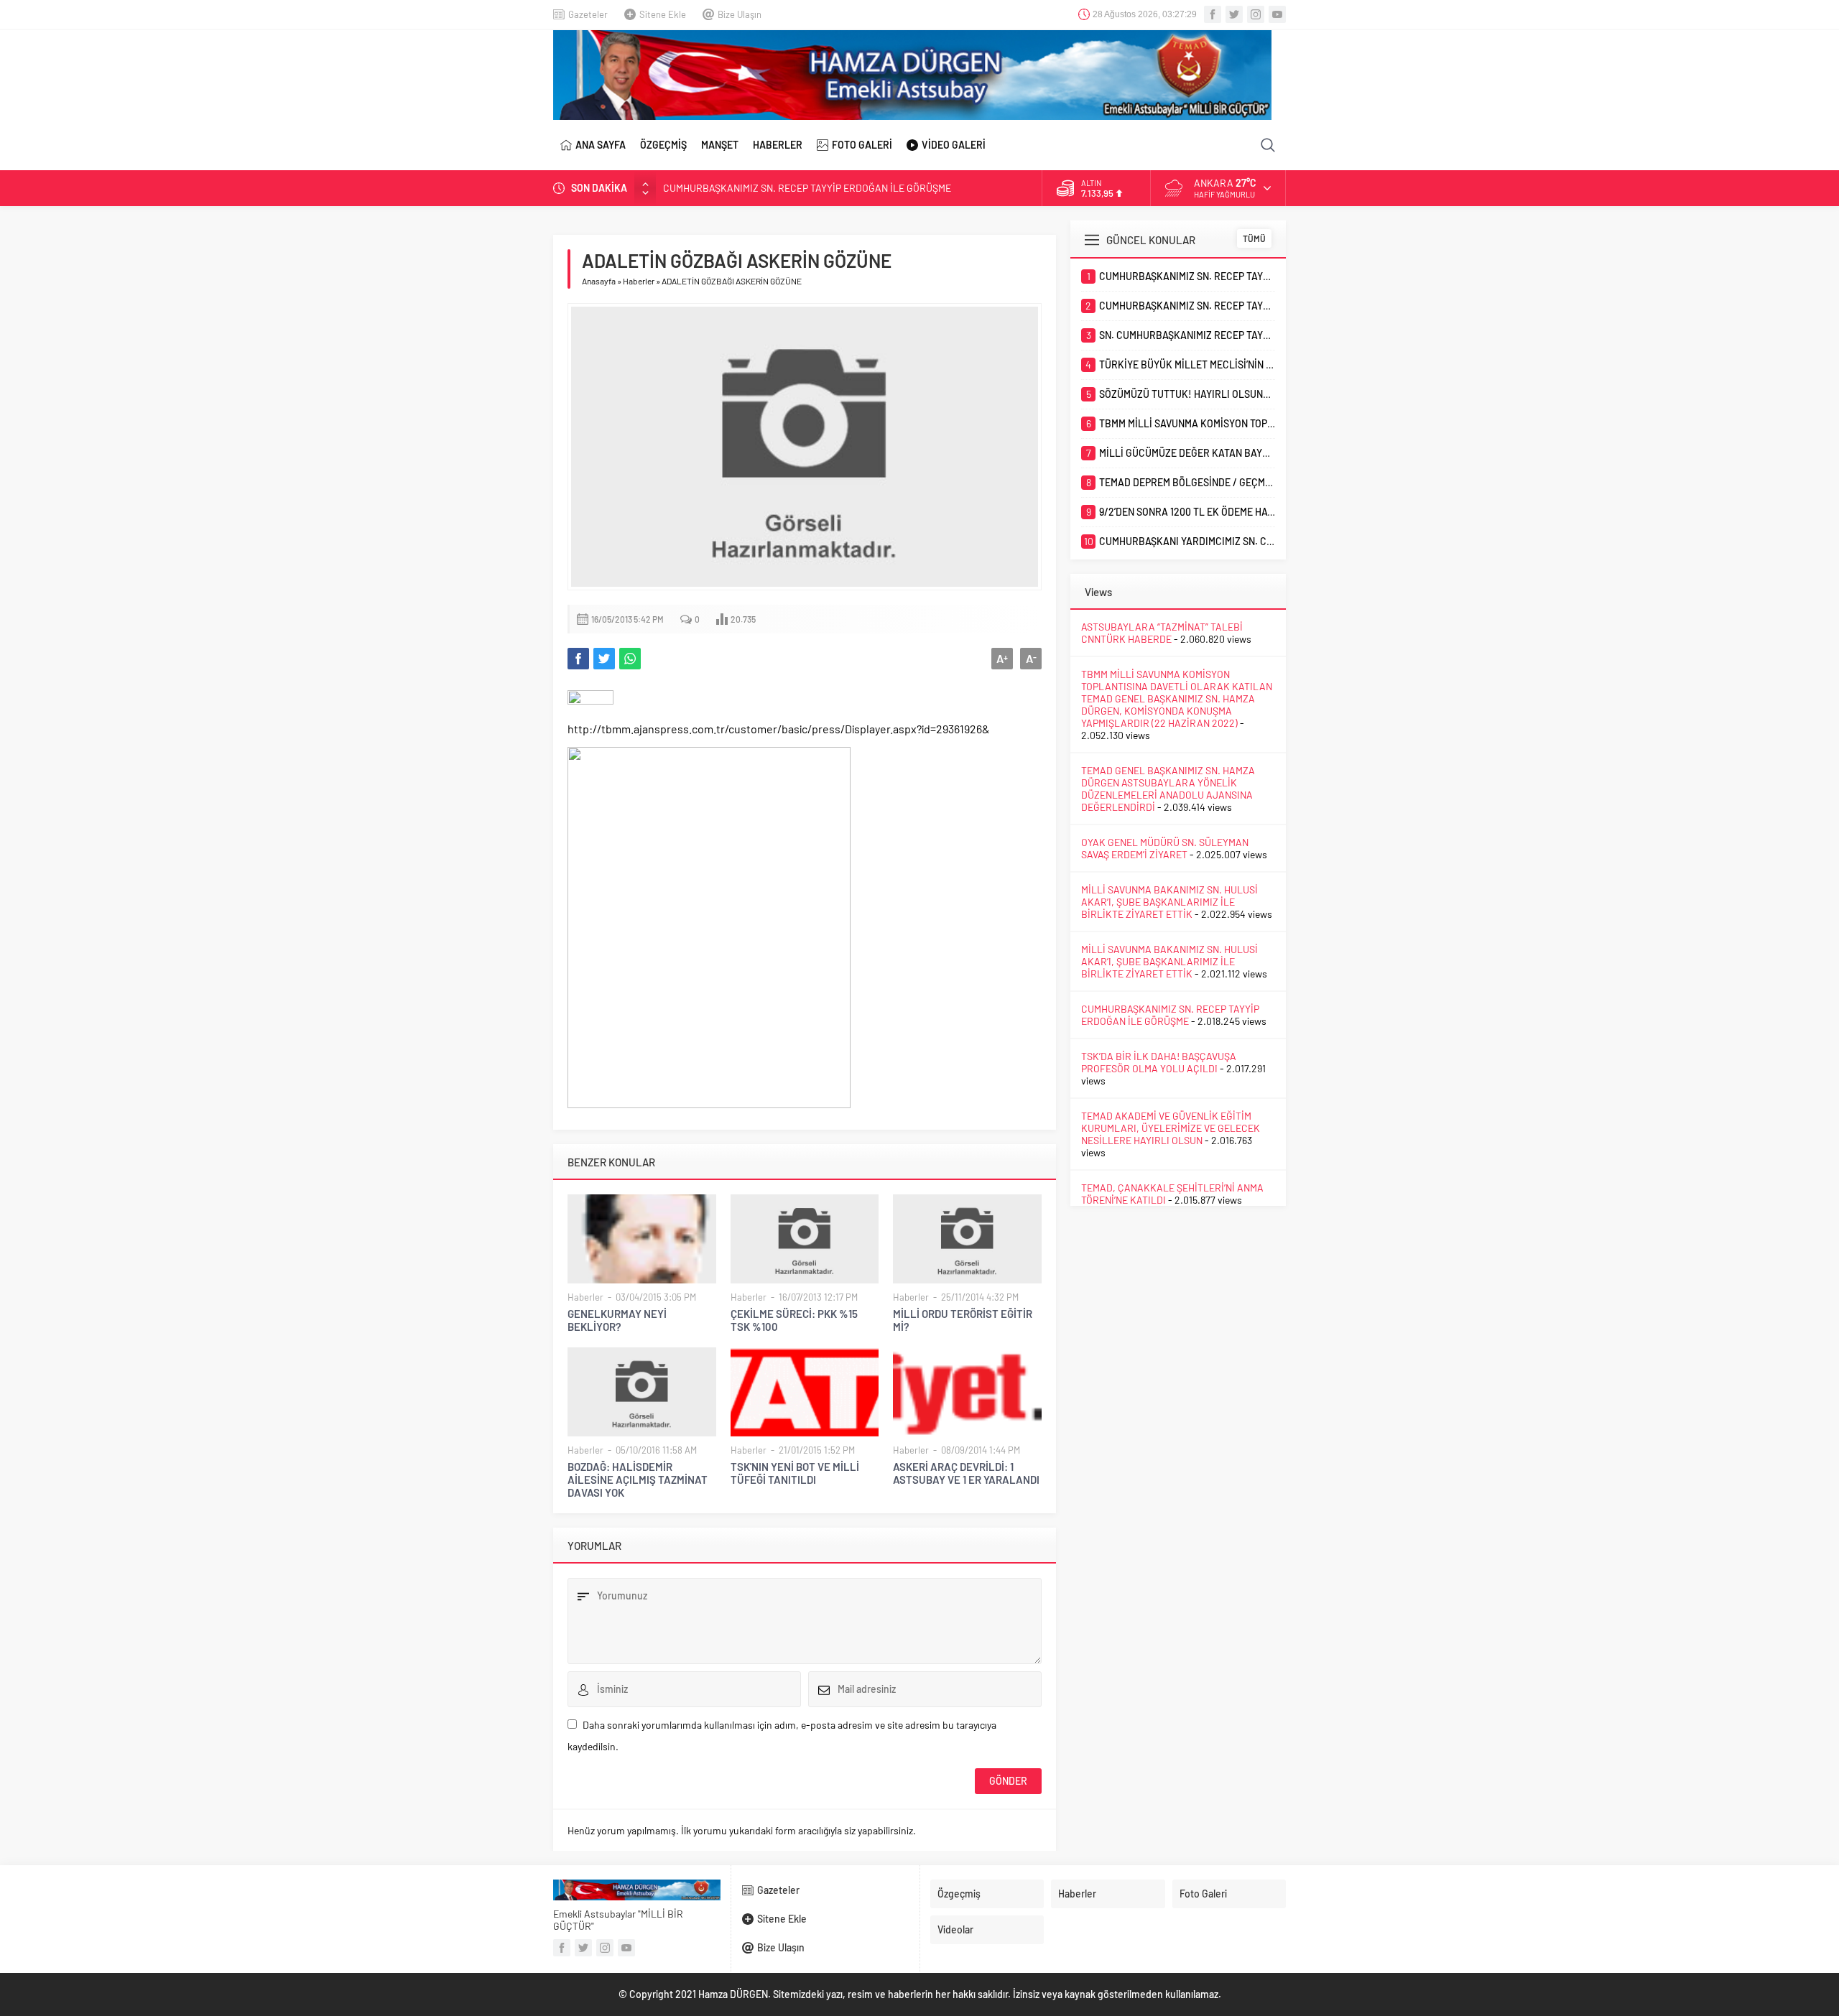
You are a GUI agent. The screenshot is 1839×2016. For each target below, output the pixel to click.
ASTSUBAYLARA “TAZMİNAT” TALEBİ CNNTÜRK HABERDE (1162, 633)
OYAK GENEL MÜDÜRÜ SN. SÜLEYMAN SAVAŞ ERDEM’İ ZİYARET (1165, 848)
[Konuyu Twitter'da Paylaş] (604, 659)
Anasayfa (599, 281)
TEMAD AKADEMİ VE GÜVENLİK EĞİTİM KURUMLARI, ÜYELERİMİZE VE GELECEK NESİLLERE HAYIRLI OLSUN (1171, 1128)
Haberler (639, 281)
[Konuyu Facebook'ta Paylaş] (578, 659)
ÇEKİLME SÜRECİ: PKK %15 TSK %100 (794, 1320)
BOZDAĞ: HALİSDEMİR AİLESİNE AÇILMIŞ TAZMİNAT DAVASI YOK (638, 1480)
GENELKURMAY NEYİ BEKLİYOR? (617, 1320)
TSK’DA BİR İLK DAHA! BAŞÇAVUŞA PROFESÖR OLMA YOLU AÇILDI (1159, 1062)
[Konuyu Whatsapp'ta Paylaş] (630, 659)
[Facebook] (1213, 14)
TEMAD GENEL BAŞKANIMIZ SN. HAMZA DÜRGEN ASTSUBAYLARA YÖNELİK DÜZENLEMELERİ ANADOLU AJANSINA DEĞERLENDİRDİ (1168, 789)
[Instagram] (1256, 14)
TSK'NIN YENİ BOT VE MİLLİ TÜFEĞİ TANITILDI (795, 1473)
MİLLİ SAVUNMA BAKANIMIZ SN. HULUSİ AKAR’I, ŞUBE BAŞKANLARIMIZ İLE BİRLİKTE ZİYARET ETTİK (1169, 902)
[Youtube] (1277, 14)
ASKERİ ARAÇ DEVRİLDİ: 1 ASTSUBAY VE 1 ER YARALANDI (966, 1473)
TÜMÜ (1254, 238)
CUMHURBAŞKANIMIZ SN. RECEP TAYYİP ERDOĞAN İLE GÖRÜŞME (807, 188)
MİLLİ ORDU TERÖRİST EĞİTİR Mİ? (963, 1320)
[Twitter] (1234, 14)
